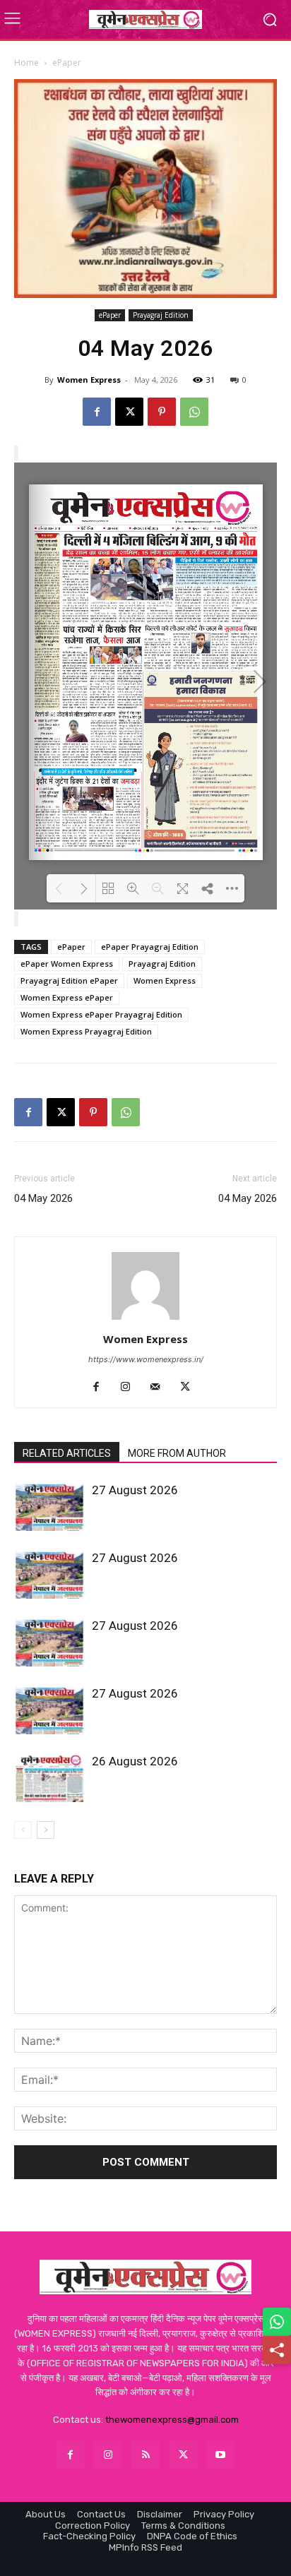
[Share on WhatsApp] (277, 2322)
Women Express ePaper (67, 997)
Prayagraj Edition (161, 315)
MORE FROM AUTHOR (177, 1453)
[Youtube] (221, 2455)
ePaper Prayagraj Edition (150, 947)
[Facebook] (97, 412)
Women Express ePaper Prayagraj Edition (101, 1014)
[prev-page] (23, 1830)
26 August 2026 (135, 1761)
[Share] (277, 2350)
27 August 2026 (135, 1490)
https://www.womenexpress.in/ (146, 1359)
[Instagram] (131, 1388)
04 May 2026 (43, 1198)
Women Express (89, 380)
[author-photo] (145, 1319)
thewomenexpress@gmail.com (172, 2420)
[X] (129, 412)
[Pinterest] (162, 412)
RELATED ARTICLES (67, 1453)
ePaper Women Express (67, 964)
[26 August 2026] (49, 1778)
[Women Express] (145, 19)
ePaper (67, 62)
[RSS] (145, 2455)
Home (26, 62)
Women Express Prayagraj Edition (86, 1031)
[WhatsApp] (194, 412)
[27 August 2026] (49, 1507)
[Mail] (161, 1388)
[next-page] (46, 1830)
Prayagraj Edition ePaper (69, 980)
